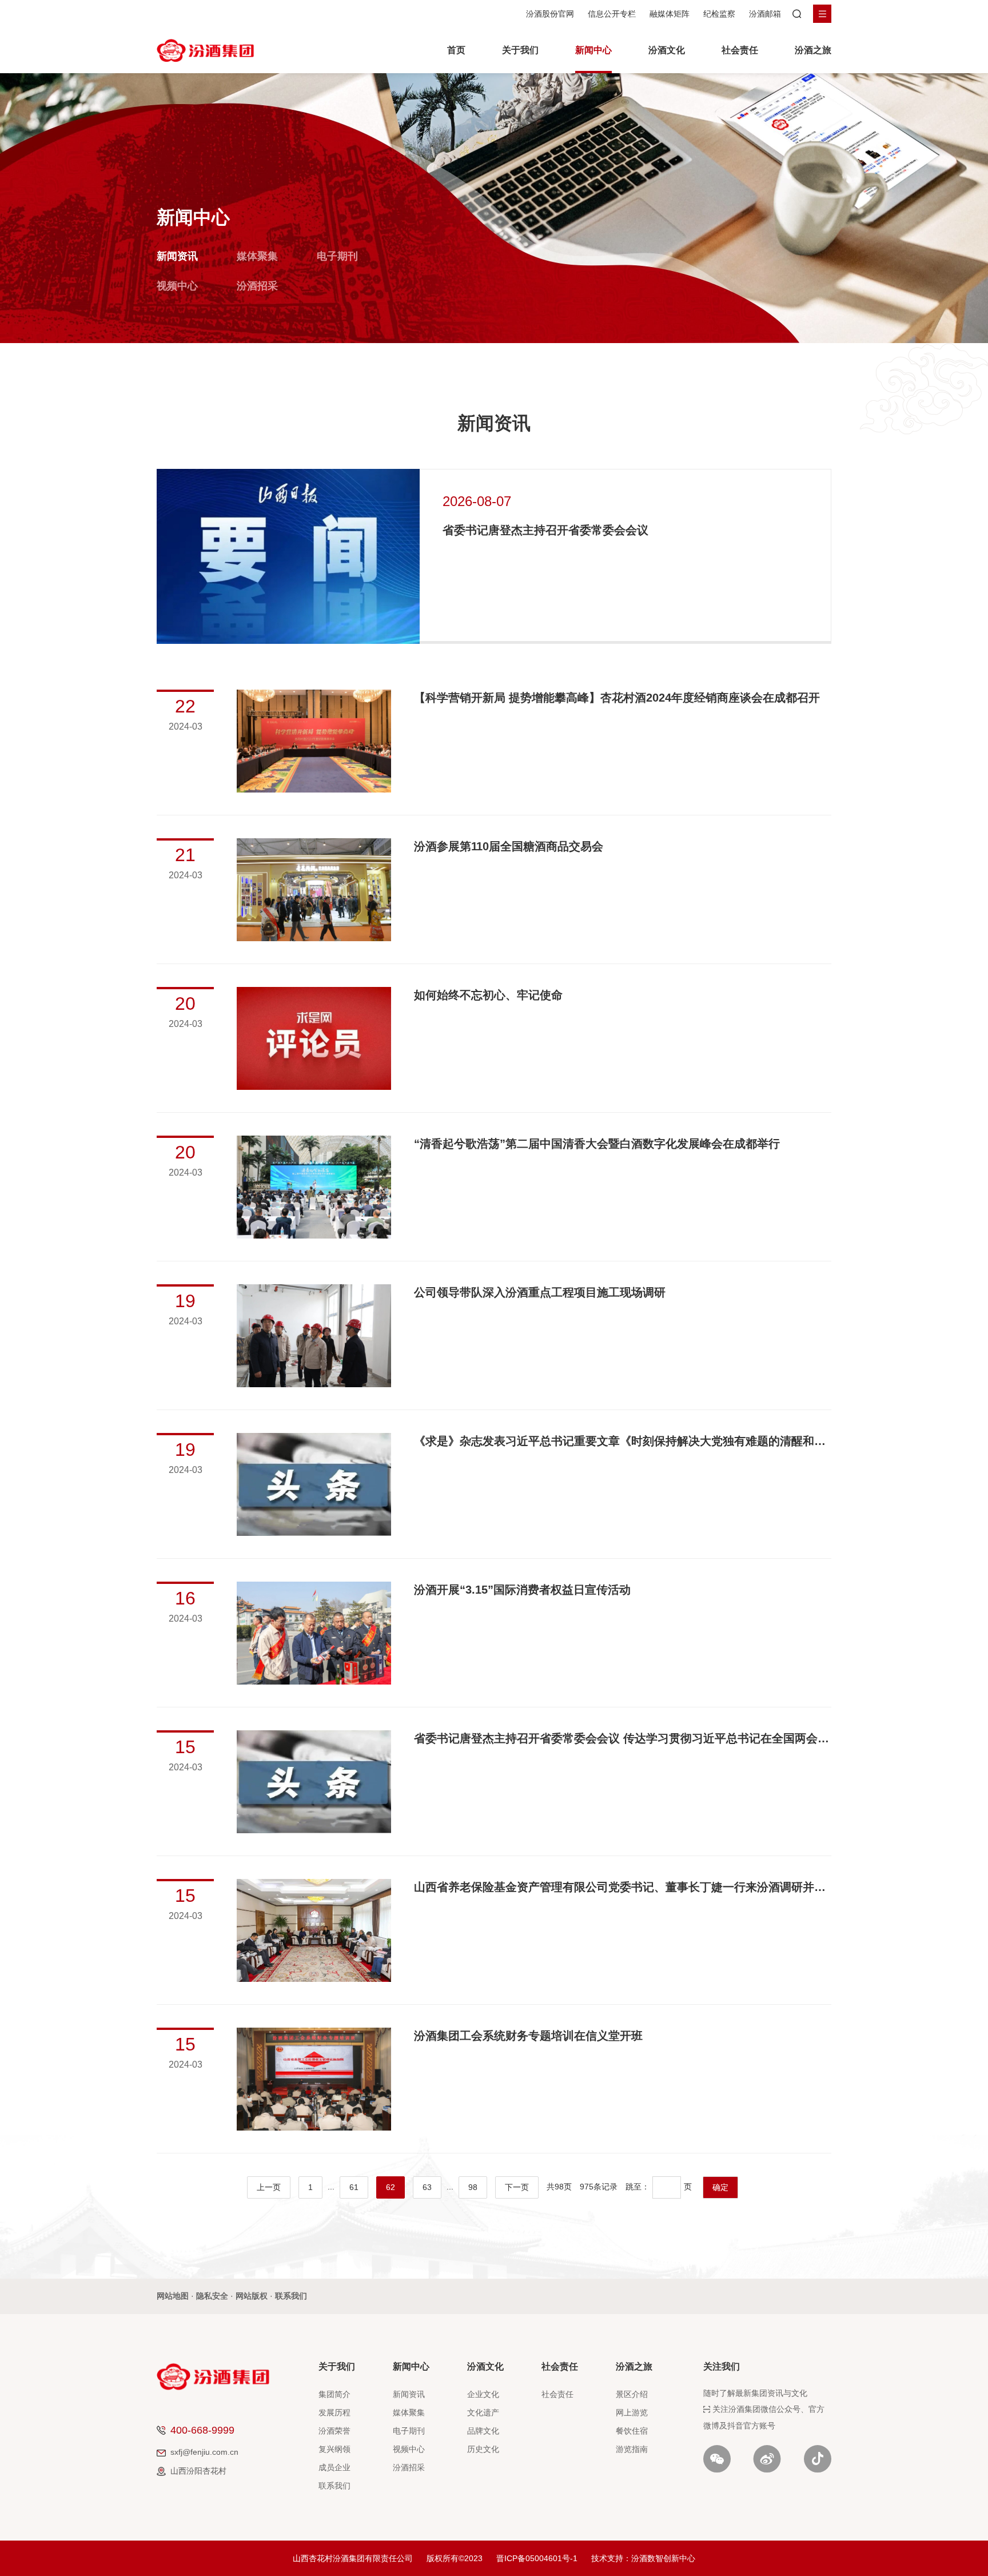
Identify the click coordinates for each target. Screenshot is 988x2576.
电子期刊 (337, 256)
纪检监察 (719, 14)
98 (473, 2187)
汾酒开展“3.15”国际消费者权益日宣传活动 (522, 1590)
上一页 (269, 2187)
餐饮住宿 (632, 2431)
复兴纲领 (334, 2449)
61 (354, 2187)
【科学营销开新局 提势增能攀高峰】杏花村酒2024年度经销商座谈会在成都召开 (617, 698)
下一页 (517, 2187)
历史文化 (483, 2449)
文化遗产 (483, 2412)
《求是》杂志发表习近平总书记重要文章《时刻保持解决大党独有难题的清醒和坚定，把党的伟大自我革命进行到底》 (623, 1441)
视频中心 (177, 286)
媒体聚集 (257, 256)
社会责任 (740, 50)
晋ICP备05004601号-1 (537, 2558)
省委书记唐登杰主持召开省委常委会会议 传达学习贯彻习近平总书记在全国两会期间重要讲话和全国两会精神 (623, 1738)
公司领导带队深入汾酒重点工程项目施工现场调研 (540, 1292)
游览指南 (632, 2449)
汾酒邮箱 (765, 14)
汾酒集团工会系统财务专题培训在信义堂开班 (528, 2036)
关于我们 (520, 50)
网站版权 (252, 2296)
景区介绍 (632, 2394)
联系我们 (291, 2296)
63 (427, 2187)
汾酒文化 (667, 50)
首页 (456, 50)
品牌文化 (483, 2431)
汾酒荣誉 (334, 2431)
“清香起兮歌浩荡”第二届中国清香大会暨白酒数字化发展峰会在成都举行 (597, 1144)
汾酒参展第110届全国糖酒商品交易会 (509, 846)
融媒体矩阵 (670, 14)
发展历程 (334, 2412)
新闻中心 (593, 50)
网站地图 (173, 2296)
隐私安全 (212, 2296)
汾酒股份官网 (550, 14)
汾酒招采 (257, 286)
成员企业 (334, 2467)
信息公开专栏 (612, 14)
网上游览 (632, 2412)
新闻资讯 (177, 256)
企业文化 (483, 2394)
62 (391, 2187)
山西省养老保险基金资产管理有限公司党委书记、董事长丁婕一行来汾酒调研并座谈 (623, 1887)
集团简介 (334, 2394)
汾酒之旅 (813, 50)
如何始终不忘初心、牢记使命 (488, 995)
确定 (720, 2187)
